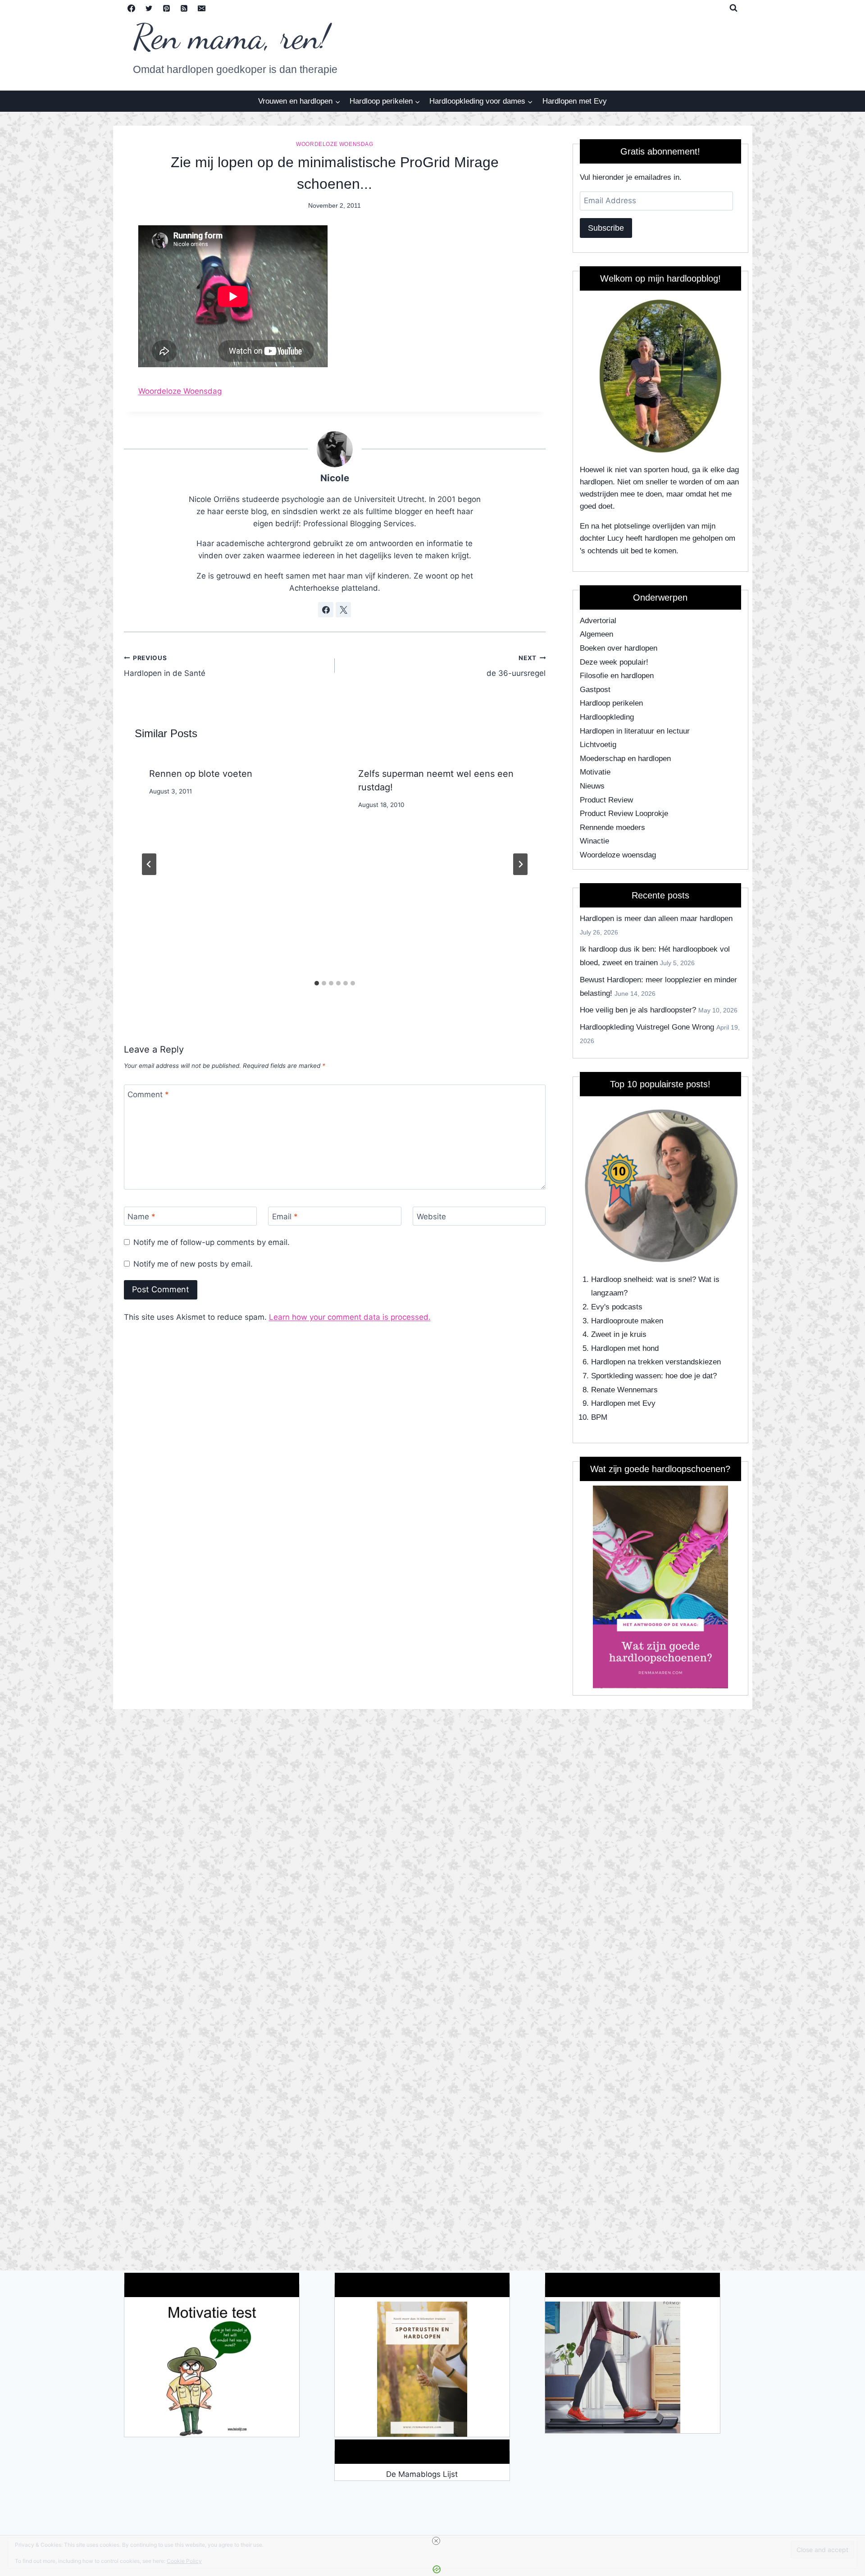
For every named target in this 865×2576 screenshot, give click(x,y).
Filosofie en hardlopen (617, 676)
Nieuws (592, 786)
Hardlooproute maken (627, 1321)
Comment (148, 1094)
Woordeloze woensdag (335, 144)
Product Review (606, 800)
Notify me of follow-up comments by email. (212, 1242)
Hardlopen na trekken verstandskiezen (656, 1362)
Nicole (335, 478)
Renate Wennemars (624, 1390)
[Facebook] (132, 8)
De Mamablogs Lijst (422, 2474)
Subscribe (606, 228)
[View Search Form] (733, 8)
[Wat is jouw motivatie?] (212, 2369)
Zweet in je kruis (619, 1334)
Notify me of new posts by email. (193, 1264)
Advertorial (598, 621)
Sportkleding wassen (626, 1376)
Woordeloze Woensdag (180, 391)
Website (431, 1217)
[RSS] (184, 8)
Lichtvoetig (598, 745)
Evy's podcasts (617, 1307)
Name (141, 1217)
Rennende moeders (612, 828)
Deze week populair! (614, 662)
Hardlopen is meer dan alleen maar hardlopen (656, 919)
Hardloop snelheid (621, 1279)
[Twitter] (149, 8)
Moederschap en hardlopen (625, 759)
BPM (599, 1417)
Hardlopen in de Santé (165, 666)
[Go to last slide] (149, 864)
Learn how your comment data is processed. (350, 1317)
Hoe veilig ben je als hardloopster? (638, 1010)
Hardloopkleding (607, 717)
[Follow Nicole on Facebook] (326, 610)
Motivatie (595, 772)
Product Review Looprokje (624, 814)
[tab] (317, 983)
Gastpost (595, 690)
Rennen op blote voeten (201, 774)
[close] (436, 2541)
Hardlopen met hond (625, 1348)
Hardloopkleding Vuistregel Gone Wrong (647, 1027)
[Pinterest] (167, 8)
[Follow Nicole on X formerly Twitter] (343, 610)
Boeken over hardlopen (619, 648)
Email (285, 1217)
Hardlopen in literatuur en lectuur (635, 731)
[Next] (520, 864)
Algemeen (596, 634)
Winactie (594, 841)
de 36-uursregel (516, 666)
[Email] (202, 8)
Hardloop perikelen (611, 703)
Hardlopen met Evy (575, 101)
